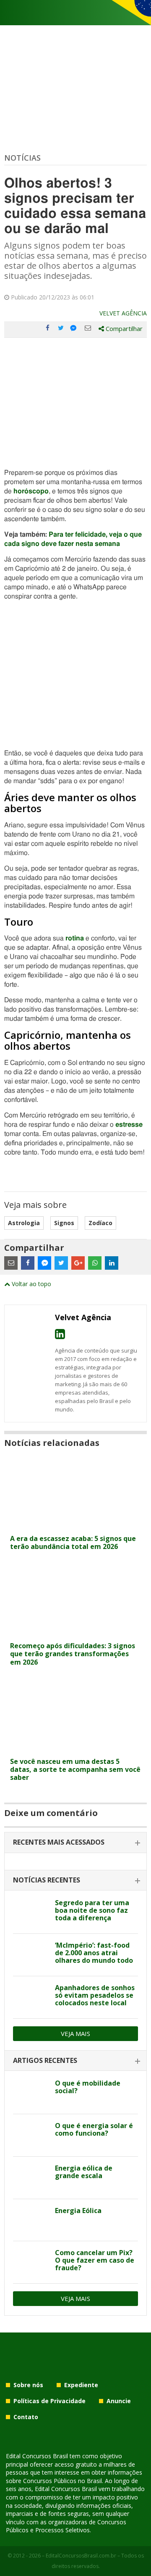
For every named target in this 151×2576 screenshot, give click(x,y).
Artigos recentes (45, 2060)
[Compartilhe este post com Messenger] (74, 328)
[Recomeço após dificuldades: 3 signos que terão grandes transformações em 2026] (75, 1632)
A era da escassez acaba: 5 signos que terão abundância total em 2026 (73, 1542)
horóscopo (31, 491)
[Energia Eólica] (31, 2220)
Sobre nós (28, 2385)
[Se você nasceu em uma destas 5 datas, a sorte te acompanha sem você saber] (75, 1748)
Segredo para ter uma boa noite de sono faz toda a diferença (92, 1910)
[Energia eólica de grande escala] (31, 2178)
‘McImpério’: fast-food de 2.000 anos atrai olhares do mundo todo (94, 1953)
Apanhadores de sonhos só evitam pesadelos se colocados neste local (95, 1995)
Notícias (22, 158)
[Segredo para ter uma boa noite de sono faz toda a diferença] (31, 1912)
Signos (64, 1223)
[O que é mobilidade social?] (31, 2093)
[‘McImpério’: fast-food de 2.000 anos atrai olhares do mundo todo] (31, 1955)
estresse (129, 1125)
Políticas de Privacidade (49, 2401)
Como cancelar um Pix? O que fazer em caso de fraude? (95, 2260)
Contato (26, 2417)
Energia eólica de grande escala (84, 2172)
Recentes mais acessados (59, 1842)
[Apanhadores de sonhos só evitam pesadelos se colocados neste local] (31, 1997)
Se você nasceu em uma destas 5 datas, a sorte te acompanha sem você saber (75, 1769)
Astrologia (24, 1223)
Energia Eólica (78, 2211)
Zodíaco (100, 1223)
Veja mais (75, 2033)
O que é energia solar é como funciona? (94, 2129)
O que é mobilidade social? (88, 2087)
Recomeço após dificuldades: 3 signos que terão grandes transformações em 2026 (73, 1654)
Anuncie (119, 2401)
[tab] (75, 1843)
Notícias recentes (47, 1880)
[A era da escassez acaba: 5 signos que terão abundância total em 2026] (75, 1525)
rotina (75, 938)
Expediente (81, 2385)
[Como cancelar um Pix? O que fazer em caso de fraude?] (31, 2262)
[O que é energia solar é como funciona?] (31, 2135)
